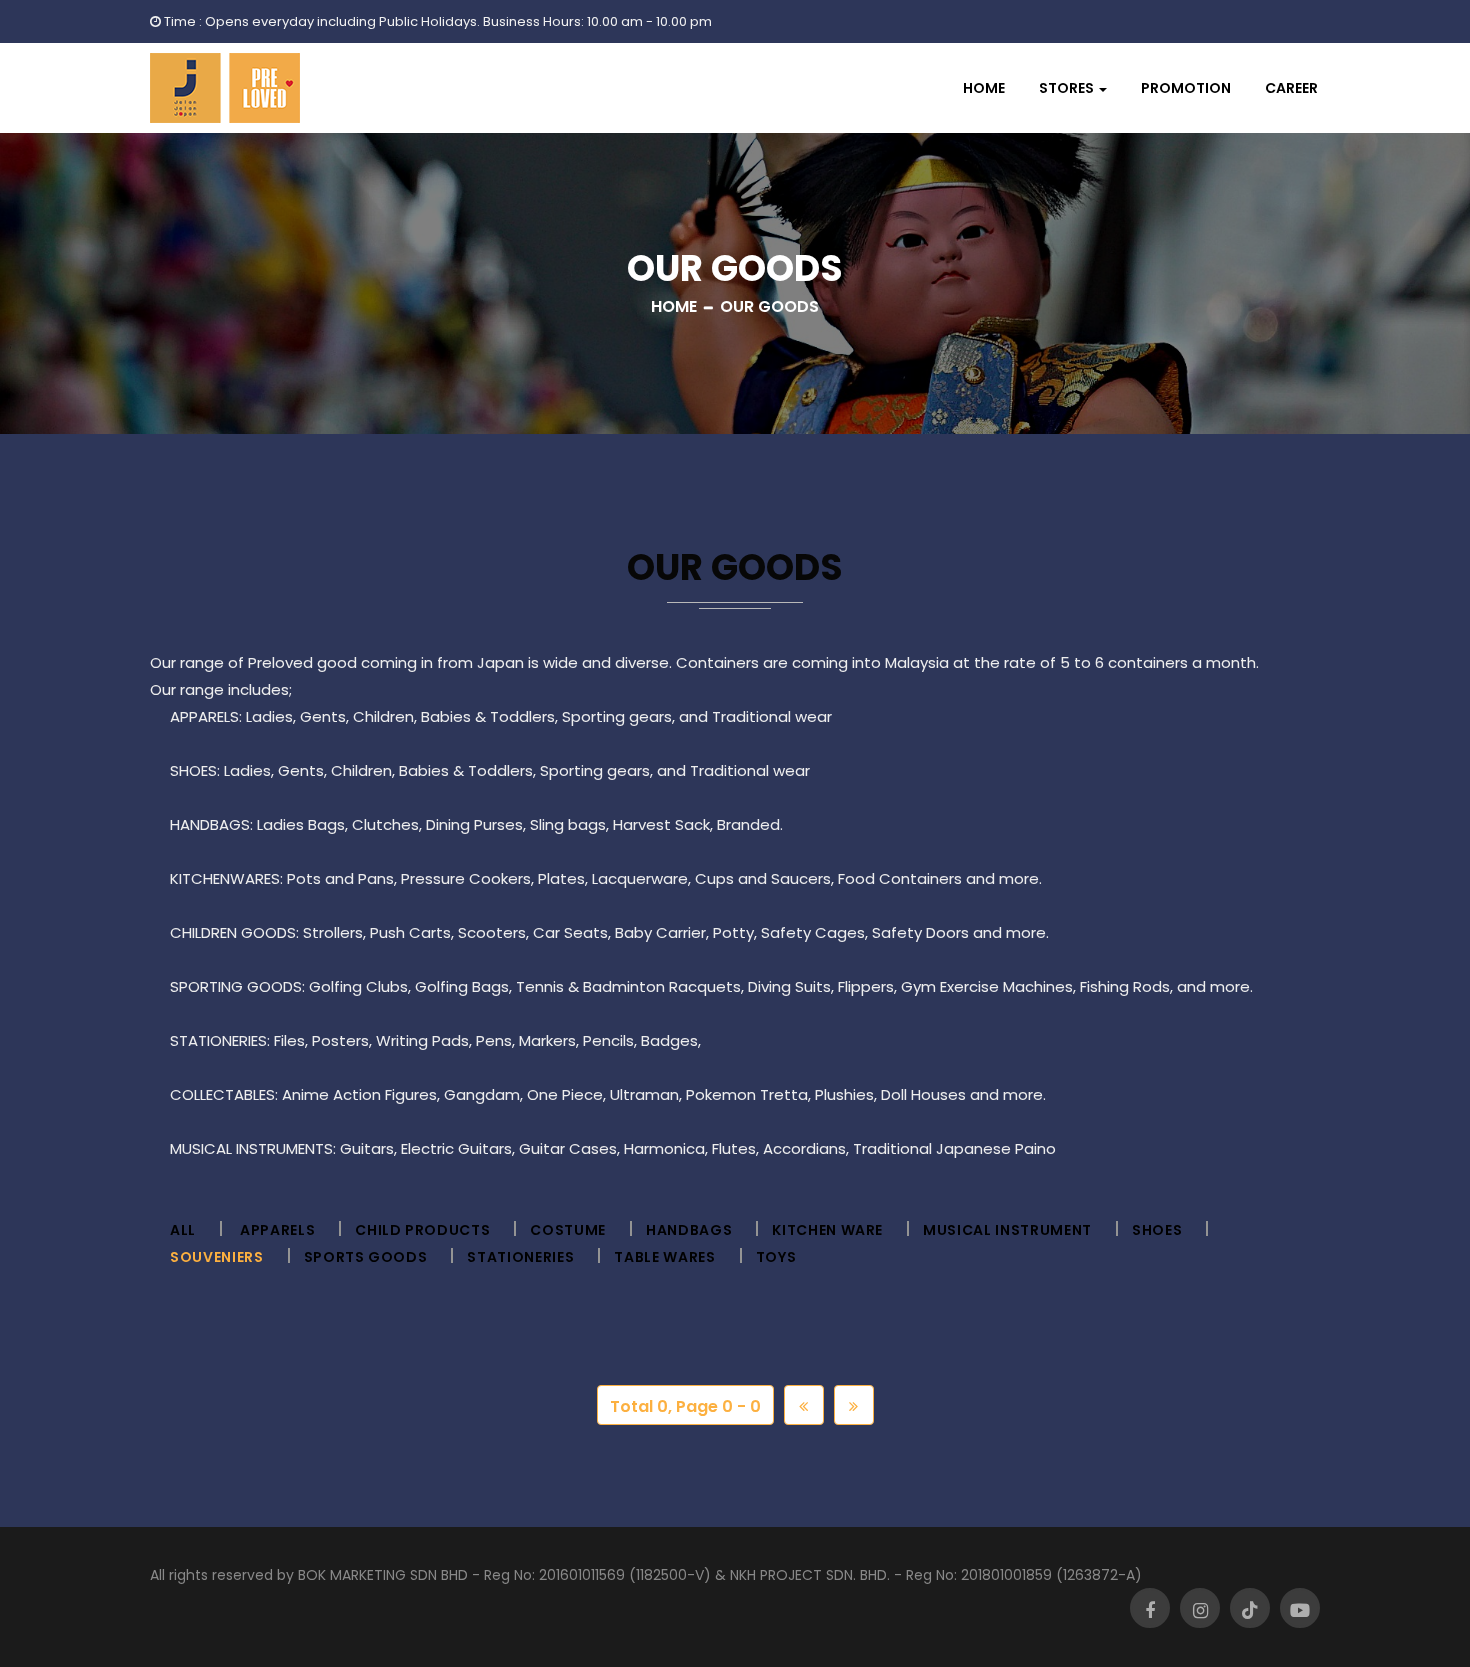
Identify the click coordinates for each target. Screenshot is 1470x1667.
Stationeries (520, 1257)
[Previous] (804, 1405)
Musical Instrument (1007, 1230)
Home (984, 88)
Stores (1066, 88)
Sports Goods (366, 1257)
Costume (568, 1230)
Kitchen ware (827, 1230)
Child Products (422, 1230)
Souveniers (217, 1257)
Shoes (1157, 1230)
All (183, 1230)
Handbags (689, 1230)
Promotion (1186, 88)
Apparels (277, 1230)
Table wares (664, 1257)
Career (1291, 88)
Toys (776, 1257)
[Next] (854, 1405)
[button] (1073, 88)
